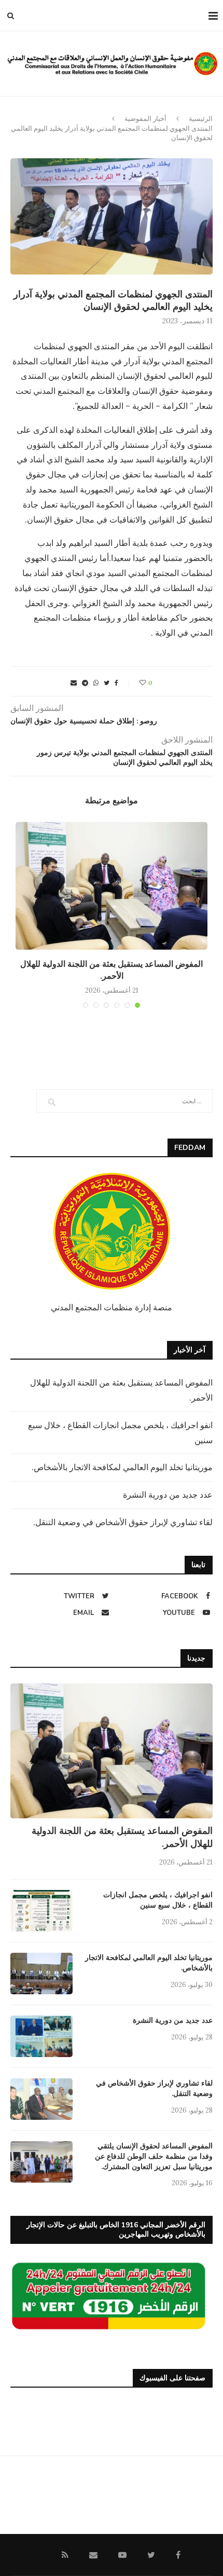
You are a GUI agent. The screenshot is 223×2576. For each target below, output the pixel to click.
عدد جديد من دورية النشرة (168, 1495)
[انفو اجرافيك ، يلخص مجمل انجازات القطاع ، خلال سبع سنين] (41, 1911)
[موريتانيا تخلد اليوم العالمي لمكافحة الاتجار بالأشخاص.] (41, 1974)
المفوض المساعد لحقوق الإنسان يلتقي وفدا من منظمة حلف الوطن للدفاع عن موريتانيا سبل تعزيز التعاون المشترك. (154, 2156)
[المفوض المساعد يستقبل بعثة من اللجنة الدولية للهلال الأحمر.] (112, 886)
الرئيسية (201, 119)
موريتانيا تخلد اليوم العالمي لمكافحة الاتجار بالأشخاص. (122, 1467)
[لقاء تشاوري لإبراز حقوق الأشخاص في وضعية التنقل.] (41, 2099)
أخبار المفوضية (145, 119)
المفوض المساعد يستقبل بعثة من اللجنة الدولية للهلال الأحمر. (112, 970)
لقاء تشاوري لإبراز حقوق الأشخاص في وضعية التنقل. (123, 1522)
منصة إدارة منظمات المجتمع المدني (112, 1307)
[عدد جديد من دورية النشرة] (41, 2036)
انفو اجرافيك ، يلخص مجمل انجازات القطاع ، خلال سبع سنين (158, 1900)
